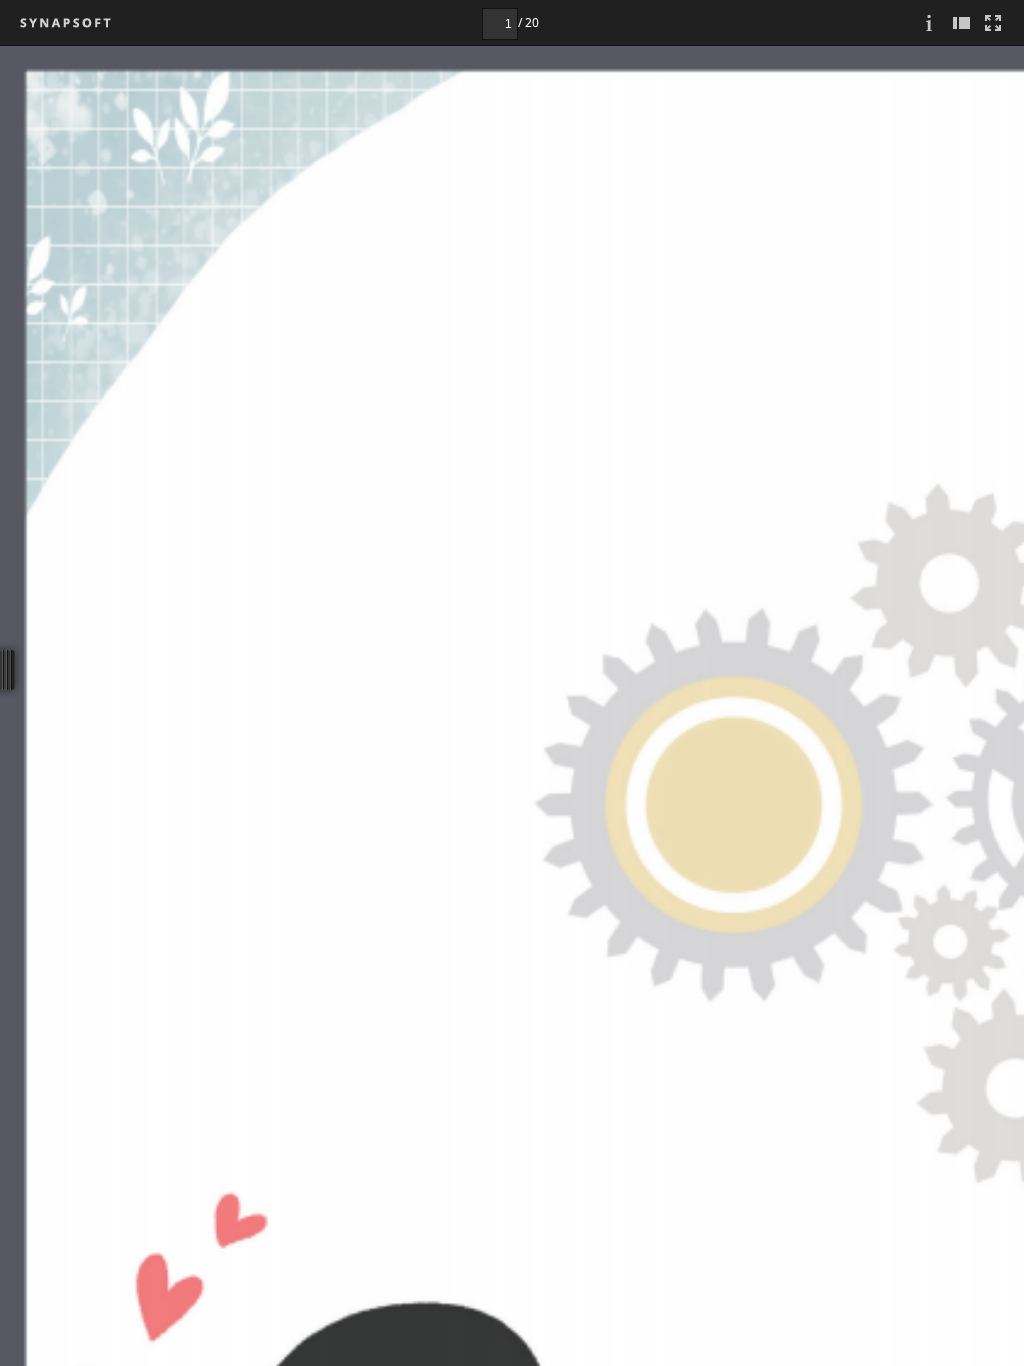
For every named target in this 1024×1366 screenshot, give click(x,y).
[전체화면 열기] (993, 22)
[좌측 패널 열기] (961, 22)
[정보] (929, 22)
